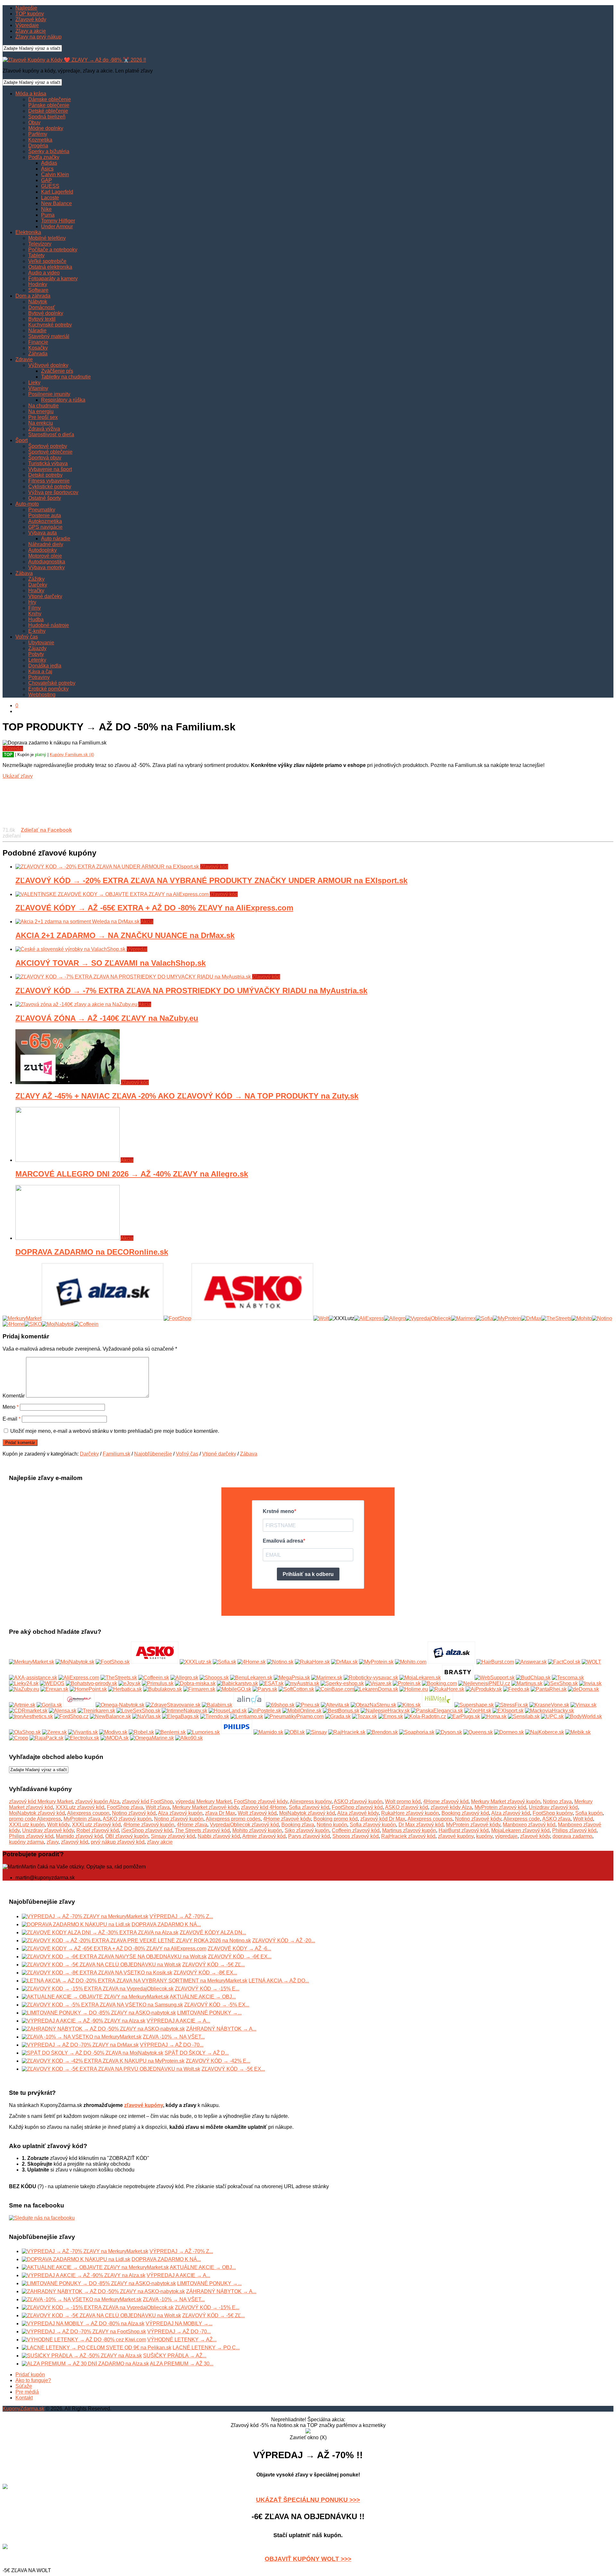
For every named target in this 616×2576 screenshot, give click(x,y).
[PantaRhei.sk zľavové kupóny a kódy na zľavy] (549, 1689)
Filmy (34, 608)
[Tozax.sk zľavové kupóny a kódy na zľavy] (364, 1716)
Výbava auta (43, 533)
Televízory (40, 244)
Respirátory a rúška (63, 400)
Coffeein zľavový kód (356, 1830)
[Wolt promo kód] (321, 1318)
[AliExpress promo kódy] (369, 1318)
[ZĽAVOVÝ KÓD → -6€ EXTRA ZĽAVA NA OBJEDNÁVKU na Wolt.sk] (5, 2547)
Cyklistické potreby (50, 487)
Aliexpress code (522, 1819)
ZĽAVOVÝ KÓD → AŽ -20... (284, 1941)
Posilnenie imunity (49, 394)
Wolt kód (583, 1819)
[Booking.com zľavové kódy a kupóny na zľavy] (439, 1683)
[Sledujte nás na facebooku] (42, 2218)
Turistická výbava (48, 463)
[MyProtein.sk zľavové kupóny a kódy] (376, 1662)
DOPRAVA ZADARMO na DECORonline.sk (92, 1252)
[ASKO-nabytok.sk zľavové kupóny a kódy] (155, 1662)
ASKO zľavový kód (406, 1807)
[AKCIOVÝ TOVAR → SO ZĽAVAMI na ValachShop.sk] (71, 949)
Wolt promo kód (403, 1801)
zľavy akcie (160, 1842)
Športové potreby (48, 446)
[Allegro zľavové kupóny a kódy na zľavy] (184, 1678)
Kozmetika (40, 140)
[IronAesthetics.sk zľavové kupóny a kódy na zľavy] (31, 1716)
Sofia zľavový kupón (373, 1825)
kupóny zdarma (26, 1842)
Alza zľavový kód (511, 1813)
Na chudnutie (43, 406)
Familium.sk (116, 1454)
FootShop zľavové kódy (261, 1801)
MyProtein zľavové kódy (473, 1825)
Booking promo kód (336, 1819)
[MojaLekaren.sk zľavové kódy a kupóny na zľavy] (420, 1678)
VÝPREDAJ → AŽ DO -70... (172, 2045)
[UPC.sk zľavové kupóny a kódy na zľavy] (552, 1716)
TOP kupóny (30, 14)
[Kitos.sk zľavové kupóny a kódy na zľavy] (409, 1705)
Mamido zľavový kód (79, 1836)
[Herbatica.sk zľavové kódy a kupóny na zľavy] (125, 1689)
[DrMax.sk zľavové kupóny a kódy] (344, 1662)
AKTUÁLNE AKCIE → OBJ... (203, 1997)
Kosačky (38, 348)
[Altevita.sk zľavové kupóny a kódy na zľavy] (335, 1705)
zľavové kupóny (456, 1836)
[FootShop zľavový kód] (177, 1318)
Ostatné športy (45, 498)
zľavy (52, 1842)
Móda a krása (31, 94)
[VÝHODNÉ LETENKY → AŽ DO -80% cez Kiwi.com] (84, 2340)
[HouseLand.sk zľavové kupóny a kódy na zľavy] (228, 1711)
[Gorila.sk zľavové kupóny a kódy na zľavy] (49, 1705)
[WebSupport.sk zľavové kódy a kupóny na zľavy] (495, 1678)
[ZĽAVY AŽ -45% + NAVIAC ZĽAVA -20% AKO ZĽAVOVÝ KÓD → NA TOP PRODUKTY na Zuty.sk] (68, 1082)
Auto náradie (56, 539)
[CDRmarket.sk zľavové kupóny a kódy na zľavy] (28, 1711)
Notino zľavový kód (134, 1813)
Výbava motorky (47, 567)
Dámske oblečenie (50, 99)
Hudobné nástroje (49, 625)
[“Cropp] (19, 1738)
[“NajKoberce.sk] (545, 1732)
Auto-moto (27, 504)
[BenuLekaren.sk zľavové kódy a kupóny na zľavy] (251, 1678)
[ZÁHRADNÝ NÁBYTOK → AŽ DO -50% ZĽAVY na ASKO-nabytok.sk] (103, 2029)
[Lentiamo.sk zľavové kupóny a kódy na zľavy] (247, 1716)
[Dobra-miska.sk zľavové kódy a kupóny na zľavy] (195, 1683)
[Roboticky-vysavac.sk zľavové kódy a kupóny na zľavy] (371, 1678)
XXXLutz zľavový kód (80, 1807)
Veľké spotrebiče (47, 261)
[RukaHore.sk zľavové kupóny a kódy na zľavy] (447, 1689)
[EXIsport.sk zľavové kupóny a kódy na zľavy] (508, 1711)
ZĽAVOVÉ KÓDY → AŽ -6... (239, 1949)
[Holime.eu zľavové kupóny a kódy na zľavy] (414, 1689)
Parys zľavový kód (309, 1836)
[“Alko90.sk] (189, 1738)
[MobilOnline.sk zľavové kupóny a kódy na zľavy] (302, 1711)
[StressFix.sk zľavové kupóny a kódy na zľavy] (512, 1705)
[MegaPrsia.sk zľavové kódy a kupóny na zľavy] (292, 1678)
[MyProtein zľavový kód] (507, 1318)
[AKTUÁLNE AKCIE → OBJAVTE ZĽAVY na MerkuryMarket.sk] (95, 1997)
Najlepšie (26, 8)
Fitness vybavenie (49, 481)
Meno (11, 1407)
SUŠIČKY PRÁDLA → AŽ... (175, 2356)
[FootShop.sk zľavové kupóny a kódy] (113, 1662)
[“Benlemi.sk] (171, 1732)
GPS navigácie (45, 527)
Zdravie (24, 359)
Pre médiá (27, 2392)
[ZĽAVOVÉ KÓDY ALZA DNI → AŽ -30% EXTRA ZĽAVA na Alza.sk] (100, 1932)
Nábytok (38, 302)
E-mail (12, 1419)
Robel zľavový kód (98, 1830)
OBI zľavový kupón (127, 1836)
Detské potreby (45, 475)
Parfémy (38, 134)
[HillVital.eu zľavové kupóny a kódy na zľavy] (437, 1705)
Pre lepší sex (43, 417)
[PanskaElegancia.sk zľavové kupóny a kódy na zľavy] (437, 1711)
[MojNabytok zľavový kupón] (58, 1324)
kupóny (484, 1836)
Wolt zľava (158, 1807)
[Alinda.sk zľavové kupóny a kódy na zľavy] (249, 1705)
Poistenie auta (45, 515)
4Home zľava (192, 1825)
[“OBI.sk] (295, 1732)
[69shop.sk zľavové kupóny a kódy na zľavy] (280, 1705)
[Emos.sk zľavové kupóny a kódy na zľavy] (391, 1716)
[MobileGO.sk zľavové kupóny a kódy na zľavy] (234, 1689)
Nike (46, 209)
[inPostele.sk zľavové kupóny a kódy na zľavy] (265, 1711)
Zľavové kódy (31, 19)
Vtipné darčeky (45, 596)
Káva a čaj (40, 671)
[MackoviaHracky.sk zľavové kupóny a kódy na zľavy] (549, 1711)
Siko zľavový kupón (307, 1830)
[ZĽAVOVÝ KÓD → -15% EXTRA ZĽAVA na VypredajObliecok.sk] (98, 1989)
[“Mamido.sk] (268, 1732)
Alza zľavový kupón (180, 1813)
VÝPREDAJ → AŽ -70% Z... (181, 1916)
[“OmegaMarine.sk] (152, 1738)
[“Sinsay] (317, 1732)
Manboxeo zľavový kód (529, 1825)
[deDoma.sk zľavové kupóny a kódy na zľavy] (583, 1689)
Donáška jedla (45, 666)
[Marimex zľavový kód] (463, 1318)
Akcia (147, 922)
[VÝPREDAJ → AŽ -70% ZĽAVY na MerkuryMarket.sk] (85, 1916)
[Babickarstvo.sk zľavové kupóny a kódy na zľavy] (237, 1683)
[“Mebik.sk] (578, 1732)
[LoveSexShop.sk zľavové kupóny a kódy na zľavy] (138, 1711)
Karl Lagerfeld (57, 192)
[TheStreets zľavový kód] (556, 1318)
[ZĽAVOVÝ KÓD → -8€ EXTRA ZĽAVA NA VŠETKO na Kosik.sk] (97, 1973)
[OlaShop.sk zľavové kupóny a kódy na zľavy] (25, 1732)
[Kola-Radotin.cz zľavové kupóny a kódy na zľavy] (425, 1716)
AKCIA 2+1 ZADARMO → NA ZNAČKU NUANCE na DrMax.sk (125, 935)
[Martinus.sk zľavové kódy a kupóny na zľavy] (527, 1683)
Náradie (37, 331)
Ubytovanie (41, 643)
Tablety (36, 255)
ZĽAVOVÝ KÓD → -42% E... (218, 2061)
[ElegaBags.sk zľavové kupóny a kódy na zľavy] (180, 1716)
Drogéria (38, 146)
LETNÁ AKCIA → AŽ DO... (279, 1981)
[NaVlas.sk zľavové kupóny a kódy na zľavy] (146, 1716)
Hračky (36, 591)
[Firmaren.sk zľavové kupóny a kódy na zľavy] (199, 1689)
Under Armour (57, 226)
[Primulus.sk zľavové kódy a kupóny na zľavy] (158, 1683)
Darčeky (38, 585)
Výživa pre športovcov (53, 492)
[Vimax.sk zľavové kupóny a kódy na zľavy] (583, 1705)
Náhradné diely (46, 544)
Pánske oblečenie (49, 105)
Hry (32, 602)
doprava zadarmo (572, 1836)
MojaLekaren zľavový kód (520, 1830)
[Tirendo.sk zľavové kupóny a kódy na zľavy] (215, 1716)
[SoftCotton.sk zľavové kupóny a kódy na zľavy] (296, 1689)
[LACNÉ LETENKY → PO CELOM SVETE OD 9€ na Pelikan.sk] (97, 2348)
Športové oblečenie (50, 452)
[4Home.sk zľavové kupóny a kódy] (252, 1662)
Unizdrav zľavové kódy (48, 1830)
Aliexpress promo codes (233, 1819)
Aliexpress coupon (88, 1813)
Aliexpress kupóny (311, 1801)
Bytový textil (42, 319)
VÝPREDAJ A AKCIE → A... (178, 2021)
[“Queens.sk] (478, 1732)
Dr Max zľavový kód (421, 1825)
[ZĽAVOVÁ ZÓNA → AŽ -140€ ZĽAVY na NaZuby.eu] (77, 1004)
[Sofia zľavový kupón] (484, 1318)
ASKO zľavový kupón (358, 1801)
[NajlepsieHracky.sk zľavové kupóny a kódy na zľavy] (385, 1711)
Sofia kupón (589, 1813)
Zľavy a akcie (31, 31)
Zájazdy (37, 648)
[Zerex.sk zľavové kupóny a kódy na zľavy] (54, 1732)
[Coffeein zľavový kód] (86, 1324)
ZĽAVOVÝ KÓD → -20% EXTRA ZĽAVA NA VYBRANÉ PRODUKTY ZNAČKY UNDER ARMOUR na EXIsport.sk (211, 880)
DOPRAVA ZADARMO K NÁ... (166, 1924)
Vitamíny (38, 388)
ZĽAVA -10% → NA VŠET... (174, 2037)
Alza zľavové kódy (358, 1813)
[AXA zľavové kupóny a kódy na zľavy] (33, 1678)
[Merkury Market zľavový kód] (22, 1318)
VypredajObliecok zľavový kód (244, 1825)
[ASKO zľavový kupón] (252, 1318)
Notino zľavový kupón (179, 1819)
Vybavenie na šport (50, 469)
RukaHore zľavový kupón (410, 1813)
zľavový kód (75, 1842)
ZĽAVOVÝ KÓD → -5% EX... (217, 2005)
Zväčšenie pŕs (57, 371)
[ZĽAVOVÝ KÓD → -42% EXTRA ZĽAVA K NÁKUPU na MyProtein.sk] (103, 2061)
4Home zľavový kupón (149, 1825)
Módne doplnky (46, 128)
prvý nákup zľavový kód (118, 1842)
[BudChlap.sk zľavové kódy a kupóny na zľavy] (533, 1678)
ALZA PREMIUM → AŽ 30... (182, 2364)
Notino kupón (332, 1825)
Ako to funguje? (33, 2380)
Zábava (24, 573)
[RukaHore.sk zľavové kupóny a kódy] (312, 1662)
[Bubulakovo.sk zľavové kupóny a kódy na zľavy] (163, 1689)
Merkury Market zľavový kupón (506, 1801)
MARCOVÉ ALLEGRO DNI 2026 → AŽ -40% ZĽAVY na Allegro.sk (132, 1174)
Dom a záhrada (33, 296)
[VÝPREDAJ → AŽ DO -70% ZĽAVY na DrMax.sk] (80, 2045)
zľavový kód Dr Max (383, 1819)
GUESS (50, 186)
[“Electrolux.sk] (82, 1738)
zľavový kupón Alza (97, 1801)
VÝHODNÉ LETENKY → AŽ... (182, 2340)
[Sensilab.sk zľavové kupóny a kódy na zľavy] (524, 1716)
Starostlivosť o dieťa (51, 435)
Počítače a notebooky (53, 250)
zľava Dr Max (220, 1813)
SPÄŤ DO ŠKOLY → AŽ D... (197, 2053)
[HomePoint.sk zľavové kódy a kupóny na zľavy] (88, 1689)
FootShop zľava (125, 1807)
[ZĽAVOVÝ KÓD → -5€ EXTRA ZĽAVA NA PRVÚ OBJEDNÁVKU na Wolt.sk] (111, 2069)
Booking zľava (298, 1825)
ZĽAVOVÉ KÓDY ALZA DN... (213, 1932)
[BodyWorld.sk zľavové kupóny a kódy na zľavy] (583, 1716)
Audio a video (44, 273)
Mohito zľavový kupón (257, 1830)
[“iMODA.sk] (115, 1738)
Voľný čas (27, 637)
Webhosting (42, 695)
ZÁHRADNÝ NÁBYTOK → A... (221, 2029)
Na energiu (41, 411)
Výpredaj (13, 748)
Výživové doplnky (48, 365)
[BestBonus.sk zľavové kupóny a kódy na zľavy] (341, 1711)
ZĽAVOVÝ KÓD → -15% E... (207, 1989)
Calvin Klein (55, 174)
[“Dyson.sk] (449, 1732)
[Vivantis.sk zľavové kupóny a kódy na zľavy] (83, 1732)
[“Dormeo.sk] (509, 1732)
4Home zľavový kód (446, 1801)
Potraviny (39, 677)
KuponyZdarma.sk (23, 2409)
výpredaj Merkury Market (203, 1801)
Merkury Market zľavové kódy (205, 1807)
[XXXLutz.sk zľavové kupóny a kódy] (196, 1662)
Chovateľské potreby (52, 683)
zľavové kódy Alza (451, 1807)
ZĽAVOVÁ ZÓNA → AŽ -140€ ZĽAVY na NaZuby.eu (107, 1018)
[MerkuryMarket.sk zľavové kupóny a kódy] (32, 1662)
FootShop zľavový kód (357, 1807)
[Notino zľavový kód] (602, 1318)
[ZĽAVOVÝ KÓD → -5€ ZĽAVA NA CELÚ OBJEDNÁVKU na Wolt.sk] (101, 1965)
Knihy (35, 614)
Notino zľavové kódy (478, 1819)
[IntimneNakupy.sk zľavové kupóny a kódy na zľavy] (184, 1711)
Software (38, 290)
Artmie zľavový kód (264, 1836)
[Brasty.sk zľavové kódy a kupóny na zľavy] (458, 1678)
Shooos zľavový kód (355, 1836)
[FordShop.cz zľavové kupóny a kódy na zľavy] (71, 1716)
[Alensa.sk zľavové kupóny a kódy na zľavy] (63, 1711)
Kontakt (24, 2398)
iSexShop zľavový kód (147, 1830)
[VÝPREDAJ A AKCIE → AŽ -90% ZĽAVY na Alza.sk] (84, 2021)
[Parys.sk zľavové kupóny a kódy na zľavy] (265, 1689)
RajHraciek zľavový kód (408, 1836)
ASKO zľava (556, 1819)
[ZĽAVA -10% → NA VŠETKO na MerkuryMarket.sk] (82, 2037)
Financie (38, 342)
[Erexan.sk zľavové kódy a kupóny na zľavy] (54, 1689)
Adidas (49, 163)
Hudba (36, 619)
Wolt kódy (58, 1825)
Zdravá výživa (44, 429)
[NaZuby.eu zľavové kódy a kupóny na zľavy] (24, 1689)
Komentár (14, 1396)
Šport (21, 440)
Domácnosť (42, 307)
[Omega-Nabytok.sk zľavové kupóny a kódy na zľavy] (120, 1705)
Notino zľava (557, 1801)
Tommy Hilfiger (58, 221)
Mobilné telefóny (47, 238)
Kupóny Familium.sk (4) (72, 755)
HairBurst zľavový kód (464, 1830)
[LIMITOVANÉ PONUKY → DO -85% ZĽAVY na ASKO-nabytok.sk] (99, 2013)
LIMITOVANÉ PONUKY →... (209, 2013)
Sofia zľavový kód (309, 1807)
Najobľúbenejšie (153, 1454)
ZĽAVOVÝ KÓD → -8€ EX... (205, 1973)
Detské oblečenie (48, 111)
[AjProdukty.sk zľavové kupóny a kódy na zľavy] (484, 1689)
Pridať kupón (30, 2375)
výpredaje (506, 1836)
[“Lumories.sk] (203, 1732)
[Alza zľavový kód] (103, 1318)
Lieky (34, 383)
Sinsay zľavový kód (173, 1836)
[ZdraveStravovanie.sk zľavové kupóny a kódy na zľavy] (173, 1705)
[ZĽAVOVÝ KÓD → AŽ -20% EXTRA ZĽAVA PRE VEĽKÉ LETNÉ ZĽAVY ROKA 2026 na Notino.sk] (136, 1941)
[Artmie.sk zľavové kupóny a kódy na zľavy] (22, 1705)
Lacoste (50, 198)
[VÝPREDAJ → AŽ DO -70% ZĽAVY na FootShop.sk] (84, 2332)
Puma (48, 215)
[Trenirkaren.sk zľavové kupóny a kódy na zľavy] (96, 1711)
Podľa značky (44, 157)
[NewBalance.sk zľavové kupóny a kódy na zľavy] (110, 1716)
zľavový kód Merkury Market (41, 1801)
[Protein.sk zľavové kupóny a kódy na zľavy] (407, 1683)
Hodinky (38, 284)
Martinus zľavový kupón (409, 1830)
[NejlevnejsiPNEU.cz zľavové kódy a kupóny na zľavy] (484, 1683)
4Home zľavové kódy (287, 1819)
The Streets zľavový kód (202, 1830)
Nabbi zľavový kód (219, 1836)
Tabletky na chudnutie (66, 377)
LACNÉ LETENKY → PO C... (206, 2348)
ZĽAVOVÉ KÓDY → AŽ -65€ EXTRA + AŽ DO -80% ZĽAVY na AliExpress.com (154, 908)
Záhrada (38, 354)
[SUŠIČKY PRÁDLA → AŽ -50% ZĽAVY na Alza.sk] (82, 2356)
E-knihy (37, 631)
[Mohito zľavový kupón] (582, 1318)
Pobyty (36, 654)
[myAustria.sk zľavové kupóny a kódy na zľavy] (302, 1683)
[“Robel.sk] (141, 1732)
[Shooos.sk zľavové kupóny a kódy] (214, 1678)
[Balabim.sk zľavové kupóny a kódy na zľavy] (217, 1705)
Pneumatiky (42, 510)
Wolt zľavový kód (257, 1813)
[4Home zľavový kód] (13, 1324)
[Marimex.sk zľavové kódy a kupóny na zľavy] (327, 1678)
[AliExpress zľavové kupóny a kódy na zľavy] (79, 1678)
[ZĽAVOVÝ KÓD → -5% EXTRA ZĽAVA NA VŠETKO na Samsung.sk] (102, 2005)
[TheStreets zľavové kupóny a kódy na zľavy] (119, 1678)
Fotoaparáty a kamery (53, 278)
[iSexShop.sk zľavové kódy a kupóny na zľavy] (561, 1683)
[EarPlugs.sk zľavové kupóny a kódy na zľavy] (464, 1716)
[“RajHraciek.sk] (347, 1732)
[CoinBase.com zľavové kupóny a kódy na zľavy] (335, 1689)
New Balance (56, 203)
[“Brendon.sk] (382, 1732)
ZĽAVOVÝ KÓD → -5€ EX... (233, 2069)
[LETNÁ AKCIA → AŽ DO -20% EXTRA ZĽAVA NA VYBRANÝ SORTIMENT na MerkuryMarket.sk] (135, 1981)
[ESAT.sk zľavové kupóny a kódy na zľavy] (271, 1683)
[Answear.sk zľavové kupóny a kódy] (531, 1662)
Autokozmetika (45, 521)
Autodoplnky (43, 550)
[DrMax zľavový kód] (531, 1318)
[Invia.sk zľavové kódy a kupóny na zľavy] (590, 1683)
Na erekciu (41, 423)
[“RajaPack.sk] (47, 1738)
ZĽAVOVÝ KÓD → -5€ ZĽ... (214, 1965)
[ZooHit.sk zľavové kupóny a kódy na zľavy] (478, 1711)
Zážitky (36, 579)
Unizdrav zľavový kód (553, 1807)
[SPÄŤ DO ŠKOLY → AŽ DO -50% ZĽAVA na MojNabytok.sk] (93, 2053)
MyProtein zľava (82, 1819)
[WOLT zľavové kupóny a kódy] (591, 1662)
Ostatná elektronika (50, 267)
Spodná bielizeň (47, 117)
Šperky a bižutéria (49, 151)
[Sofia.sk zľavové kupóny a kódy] (224, 1662)
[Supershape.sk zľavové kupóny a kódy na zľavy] (474, 1705)
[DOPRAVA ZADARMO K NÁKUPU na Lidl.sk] (76, 1924)
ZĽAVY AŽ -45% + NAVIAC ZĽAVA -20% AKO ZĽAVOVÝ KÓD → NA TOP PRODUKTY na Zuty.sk (187, 1096)
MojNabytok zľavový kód (37, 1813)
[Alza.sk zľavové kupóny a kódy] (451, 1662)
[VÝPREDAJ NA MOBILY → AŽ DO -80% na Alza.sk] (83, 2324)
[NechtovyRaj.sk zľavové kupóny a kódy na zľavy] (79, 1705)
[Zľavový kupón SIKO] (33, 1324)
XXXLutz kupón (27, 1825)
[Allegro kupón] (395, 1318)
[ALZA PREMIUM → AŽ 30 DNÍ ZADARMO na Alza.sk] (85, 2364)
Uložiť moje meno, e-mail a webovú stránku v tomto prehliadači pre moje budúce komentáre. (115, 1431)
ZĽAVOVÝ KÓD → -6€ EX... (240, 1957)
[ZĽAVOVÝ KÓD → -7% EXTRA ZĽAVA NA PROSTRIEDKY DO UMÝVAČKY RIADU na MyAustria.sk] (134, 977)
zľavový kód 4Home (264, 1807)
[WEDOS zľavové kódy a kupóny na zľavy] (52, 1683)
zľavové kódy (535, 1836)
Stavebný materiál (49, 336)
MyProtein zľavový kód (500, 1807)
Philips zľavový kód (574, 1830)
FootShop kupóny (553, 1813)
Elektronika (28, 232)
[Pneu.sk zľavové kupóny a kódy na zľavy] (308, 1705)
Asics (47, 169)
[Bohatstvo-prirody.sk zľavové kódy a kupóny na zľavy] (91, 1683)
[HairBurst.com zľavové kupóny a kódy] (495, 1662)
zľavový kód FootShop (147, 1801)
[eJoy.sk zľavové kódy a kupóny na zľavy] (129, 1683)
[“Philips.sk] (237, 1732)
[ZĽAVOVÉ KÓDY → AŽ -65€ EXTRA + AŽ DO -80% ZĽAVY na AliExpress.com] (113, 894)
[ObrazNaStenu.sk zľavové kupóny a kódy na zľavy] (373, 1705)
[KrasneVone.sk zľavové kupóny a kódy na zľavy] (549, 1705)
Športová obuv (45, 458)
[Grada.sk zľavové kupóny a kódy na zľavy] (338, 1716)
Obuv (34, 122)
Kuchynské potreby (50, 325)
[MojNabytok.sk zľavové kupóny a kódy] (75, 1662)
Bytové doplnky (46, 313)
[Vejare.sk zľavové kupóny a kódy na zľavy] (378, 1683)
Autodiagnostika (47, 562)
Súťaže (24, 2386)
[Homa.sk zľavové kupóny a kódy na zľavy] (494, 1716)
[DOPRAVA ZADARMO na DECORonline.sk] (68, 1238)
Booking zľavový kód (465, 1813)
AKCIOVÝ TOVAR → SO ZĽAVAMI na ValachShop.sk (111, 963)
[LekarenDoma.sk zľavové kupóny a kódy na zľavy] (376, 1689)
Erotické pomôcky (48, 689)
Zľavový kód (214, 867)
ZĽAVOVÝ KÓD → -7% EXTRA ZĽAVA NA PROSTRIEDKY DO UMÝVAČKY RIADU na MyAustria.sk (191, 991)
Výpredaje (27, 25)
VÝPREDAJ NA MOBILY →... (179, 2324)
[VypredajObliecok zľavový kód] (428, 1318)
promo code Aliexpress (35, 1819)
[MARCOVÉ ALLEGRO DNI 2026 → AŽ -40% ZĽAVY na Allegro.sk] (68, 1160)
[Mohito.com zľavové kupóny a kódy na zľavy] (411, 1662)
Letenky (37, 660)
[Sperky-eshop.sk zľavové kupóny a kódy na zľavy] (342, 1683)
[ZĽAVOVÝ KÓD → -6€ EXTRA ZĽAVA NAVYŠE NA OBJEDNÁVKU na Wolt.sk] (114, 1957)
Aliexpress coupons (430, 1819)
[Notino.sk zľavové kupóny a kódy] (280, 1662)
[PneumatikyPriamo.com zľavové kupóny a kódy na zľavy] (294, 1716)
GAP (47, 180)
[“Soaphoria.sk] (417, 1732)
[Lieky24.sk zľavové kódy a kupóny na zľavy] (24, 1683)
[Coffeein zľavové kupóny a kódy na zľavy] (154, 1678)
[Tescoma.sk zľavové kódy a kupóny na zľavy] (568, 1678)
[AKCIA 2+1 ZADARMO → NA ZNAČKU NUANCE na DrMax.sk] (78, 922)
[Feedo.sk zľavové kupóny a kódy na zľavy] (516, 1689)
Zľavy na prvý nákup (38, 37)
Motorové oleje (45, 556)
